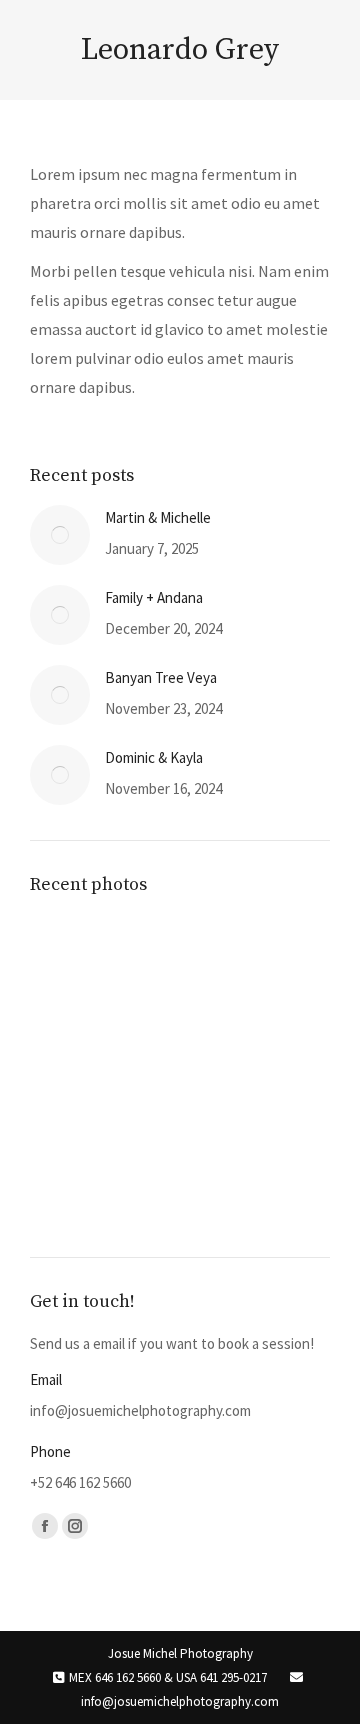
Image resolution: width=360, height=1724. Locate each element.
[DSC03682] (145, 1111)
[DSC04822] (145, 1034)
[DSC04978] (68, 1034)
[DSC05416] (68, 957)
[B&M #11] (222, 1188)
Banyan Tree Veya (161, 677)
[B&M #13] (68, 1188)
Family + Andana (154, 597)
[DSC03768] (68, 1111)
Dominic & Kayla (154, 757)
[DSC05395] (145, 957)
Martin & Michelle (158, 517)
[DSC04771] (222, 1034)
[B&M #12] (145, 1188)
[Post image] (60, 535)
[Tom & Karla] (222, 957)
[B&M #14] (222, 1111)
